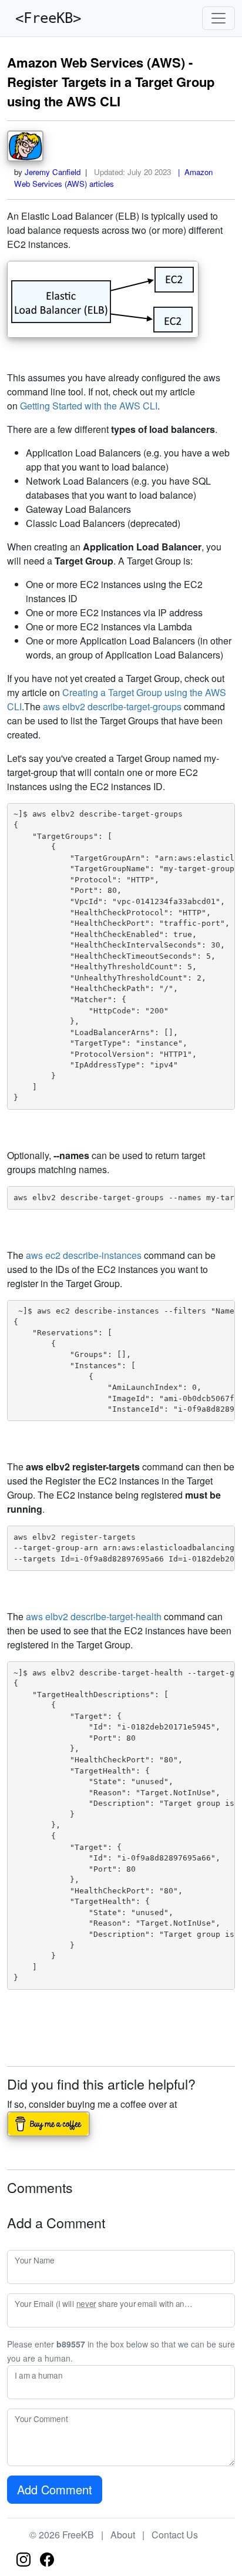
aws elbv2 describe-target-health (94, 1616)
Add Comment (55, 2489)
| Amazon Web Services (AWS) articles (113, 178)
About (123, 2535)
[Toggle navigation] (219, 18)
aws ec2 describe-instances (84, 1255)
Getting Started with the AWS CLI (89, 406)
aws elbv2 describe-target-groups (112, 706)
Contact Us (175, 2535)
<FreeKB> (44, 18)
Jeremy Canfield (53, 172)
